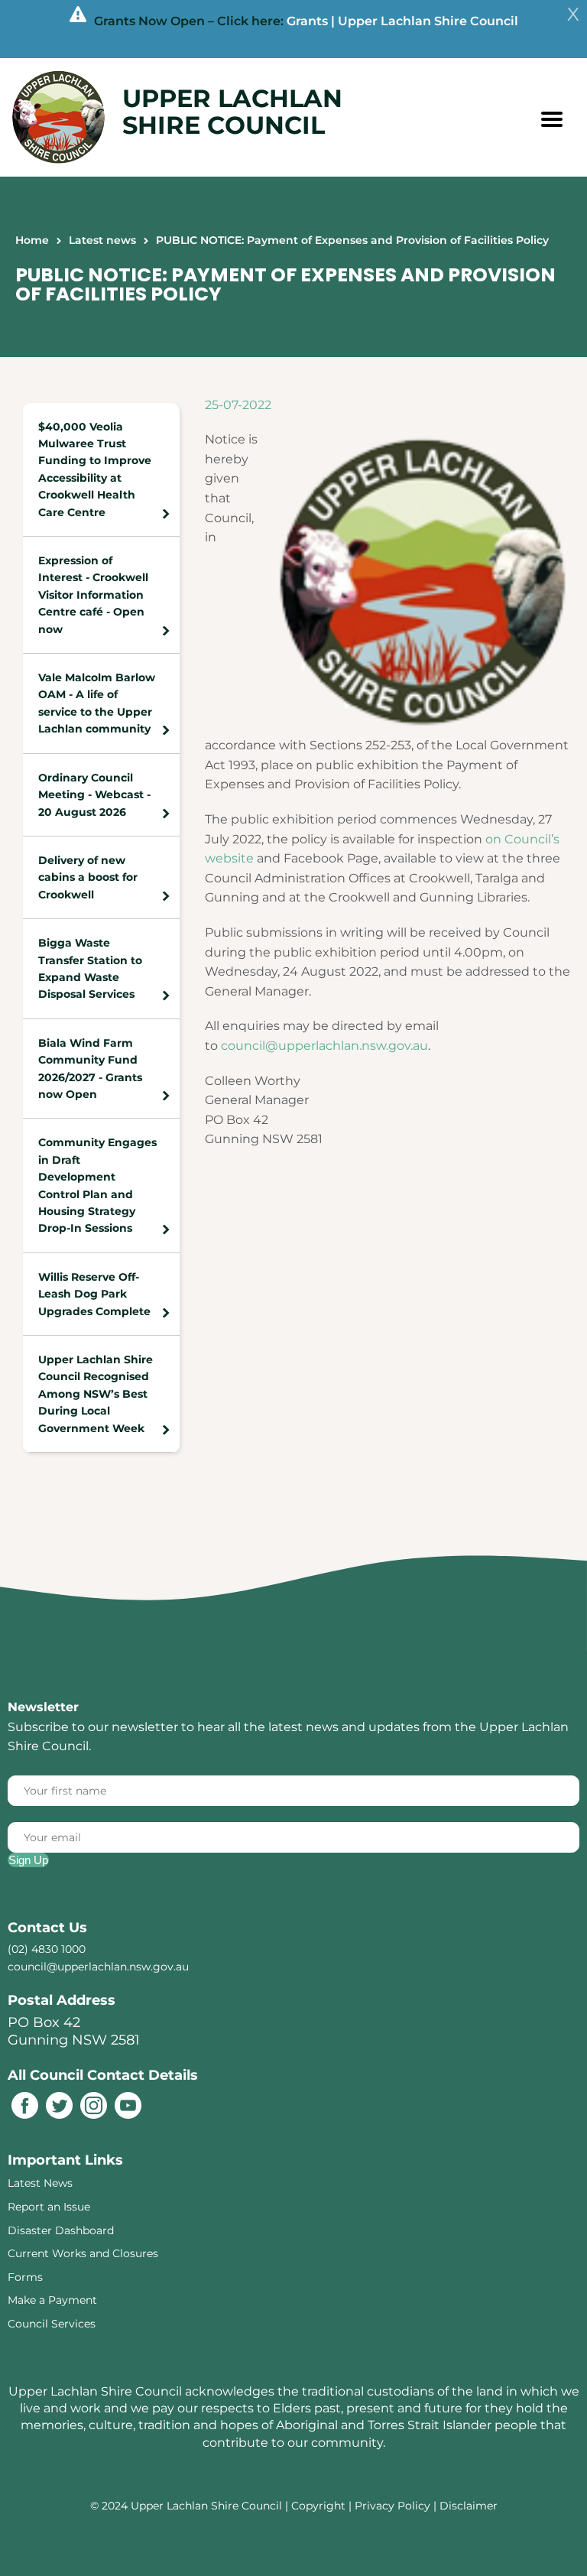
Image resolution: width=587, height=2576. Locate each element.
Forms (25, 2277)
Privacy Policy (392, 2506)
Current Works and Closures (83, 2253)
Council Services (52, 2324)
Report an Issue (49, 2207)
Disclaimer (469, 2506)
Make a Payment (52, 2300)
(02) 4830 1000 (47, 1949)
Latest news (102, 240)
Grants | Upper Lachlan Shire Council (402, 21)
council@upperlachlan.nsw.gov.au (324, 1046)
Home (32, 240)
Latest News (40, 2183)
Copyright (320, 2506)
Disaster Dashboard (61, 2230)
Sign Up (28, 1860)
